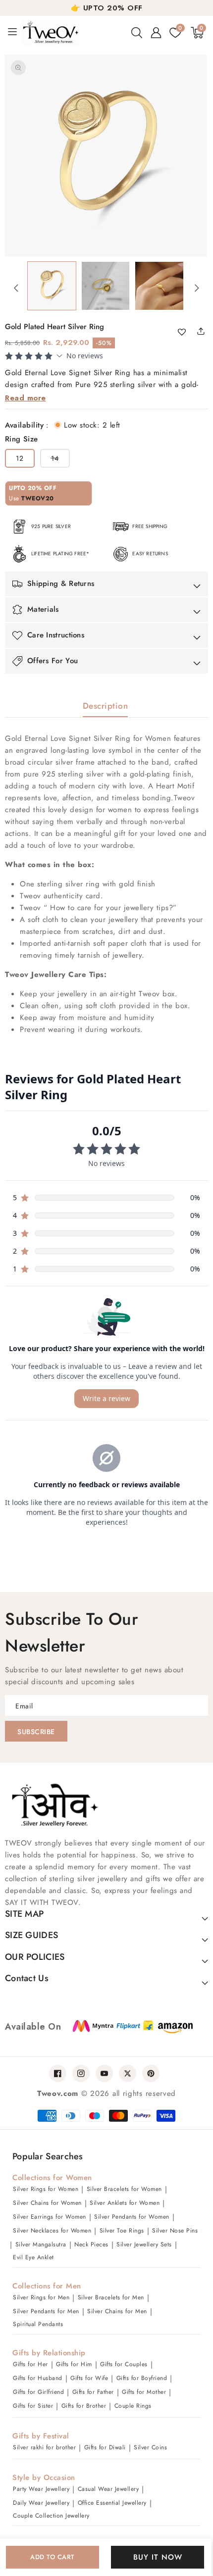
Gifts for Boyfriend (142, 2378)
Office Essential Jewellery (112, 2503)
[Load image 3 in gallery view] (159, 286)
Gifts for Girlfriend (38, 2392)
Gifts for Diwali (105, 2447)
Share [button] (198, 331)
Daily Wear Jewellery (41, 2503)
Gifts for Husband (38, 2378)
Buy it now (158, 2557)
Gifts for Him (74, 2364)
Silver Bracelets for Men (111, 2297)
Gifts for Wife (89, 2378)
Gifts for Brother (84, 2406)
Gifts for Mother (144, 2392)
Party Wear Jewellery (41, 2489)
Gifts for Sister (33, 2406)
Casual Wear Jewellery (108, 2489)
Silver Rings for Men (41, 2297)
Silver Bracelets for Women (124, 2189)
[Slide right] (197, 288)
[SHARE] (205, 331)
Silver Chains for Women (47, 2203)
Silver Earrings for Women (50, 2217)
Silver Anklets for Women (125, 2203)
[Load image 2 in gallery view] (106, 286)
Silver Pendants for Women (132, 2217)
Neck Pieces (91, 2244)
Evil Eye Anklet (33, 2257)
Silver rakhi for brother (44, 2447)
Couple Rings (133, 2406)
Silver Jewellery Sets (144, 2244)
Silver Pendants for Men (46, 2311)
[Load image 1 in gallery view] (52, 286)
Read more (26, 398)
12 (20, 458)
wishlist (186, 333)
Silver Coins (150, 2447)
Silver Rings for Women (46, 2189)
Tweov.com (58, 2093)
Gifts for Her (30, 2364)
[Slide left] (16, 288)
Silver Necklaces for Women (52, 2231)
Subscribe (36, 1732)
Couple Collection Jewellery (51, 2516)
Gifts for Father (93, 2392)
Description (106, 706)
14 (60, 460)
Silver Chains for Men (117, 2311)
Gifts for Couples (124, 2364)
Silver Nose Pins (175, 2231)
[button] (137, 33)
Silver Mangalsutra (41, 2244)
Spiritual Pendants (38, 2324)
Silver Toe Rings (122, 2231)
